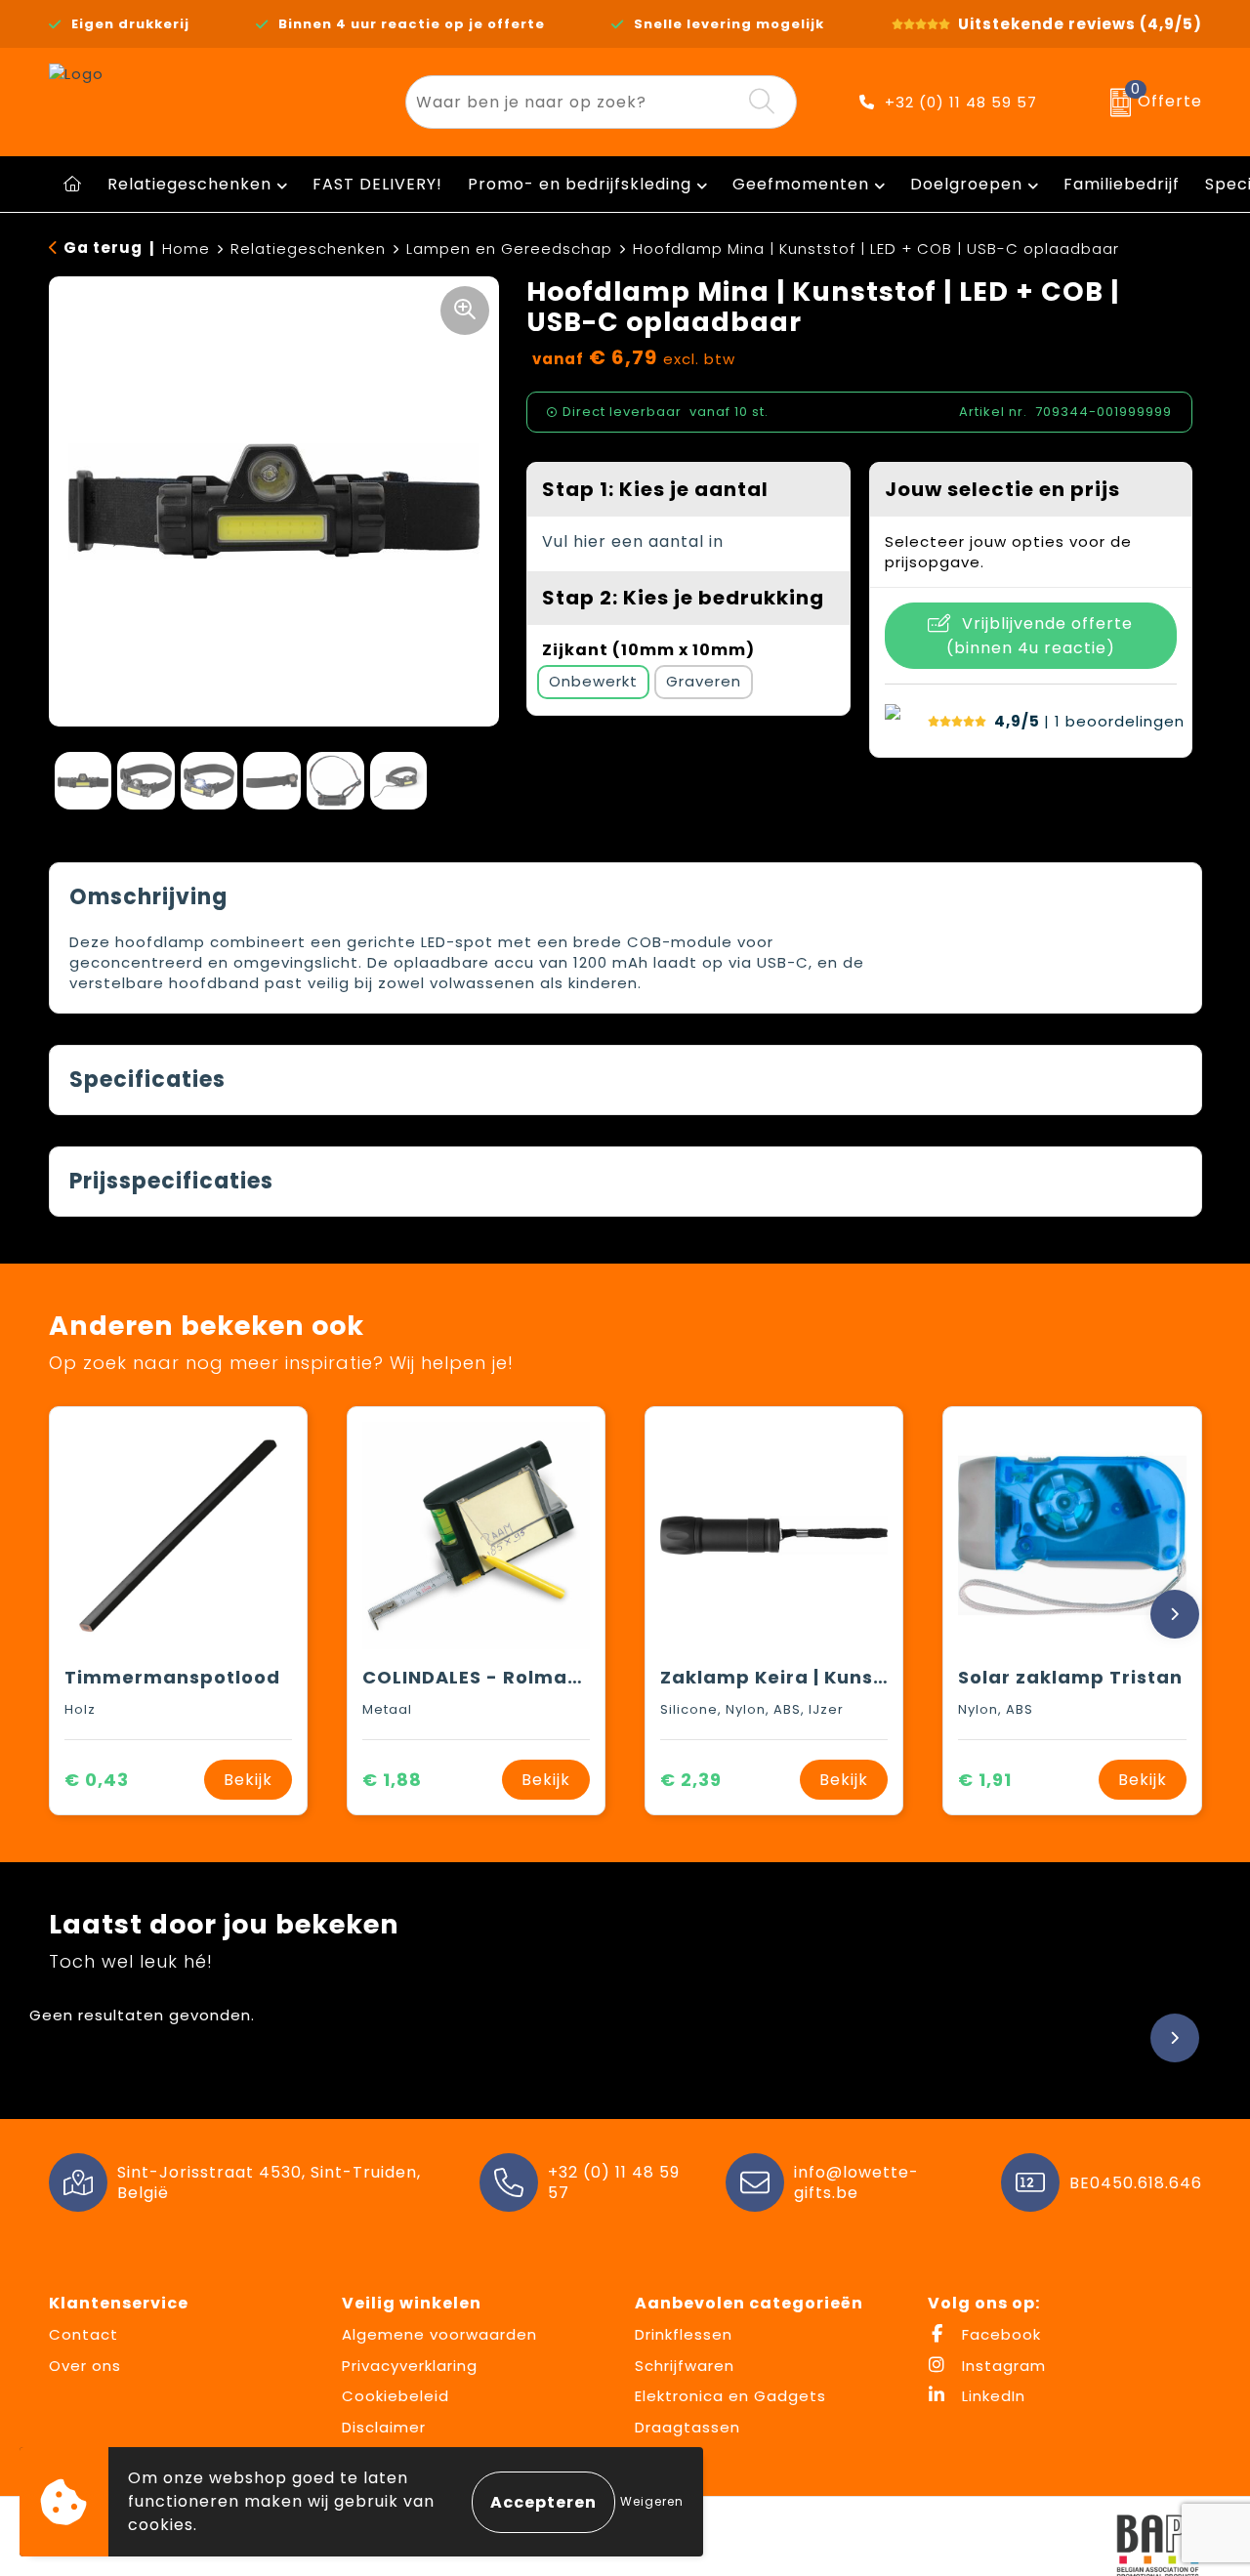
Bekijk (248, 1780)
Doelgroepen (966, 184)
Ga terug (103, 248)
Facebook (999, 2334)
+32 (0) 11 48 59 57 (961, 102)
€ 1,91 (985, 1780)
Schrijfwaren (685, 2366)
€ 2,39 (691, 1780)
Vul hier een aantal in (633, 541)
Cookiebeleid (396, 2396)
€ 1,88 (392, 1780)
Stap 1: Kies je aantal (655, 489)
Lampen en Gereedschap (509, 249)
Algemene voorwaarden (439, 2334)
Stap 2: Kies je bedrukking (683, 598)
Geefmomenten (801, 184)
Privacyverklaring (410, 2366)
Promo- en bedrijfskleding (580, 184)
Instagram (1001, 2366)
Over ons (85, 2366)
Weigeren (652, 2501)
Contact (83, 2334)
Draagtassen (687, 2427)
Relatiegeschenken (189, 184)
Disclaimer (384, 2427)
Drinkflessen (684, 2334)
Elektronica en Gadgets (730, 2396)
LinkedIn (991, 2396)
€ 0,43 (97, 1780)
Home (186, 249)
